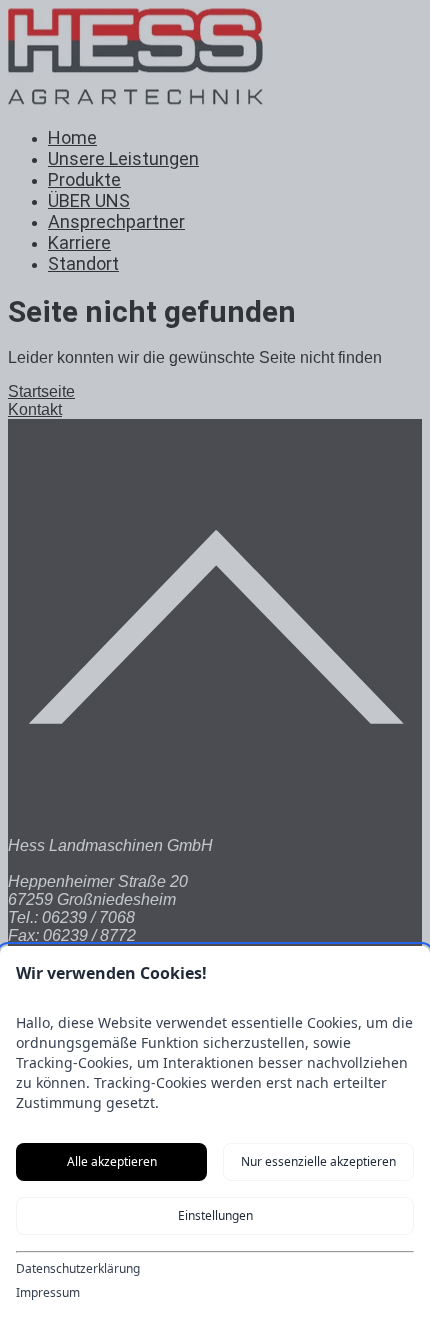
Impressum (48, 1293)
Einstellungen (215, 1215)
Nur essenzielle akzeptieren (318, 1161)
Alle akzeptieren (112, 1161)
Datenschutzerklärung (78, 1269)
